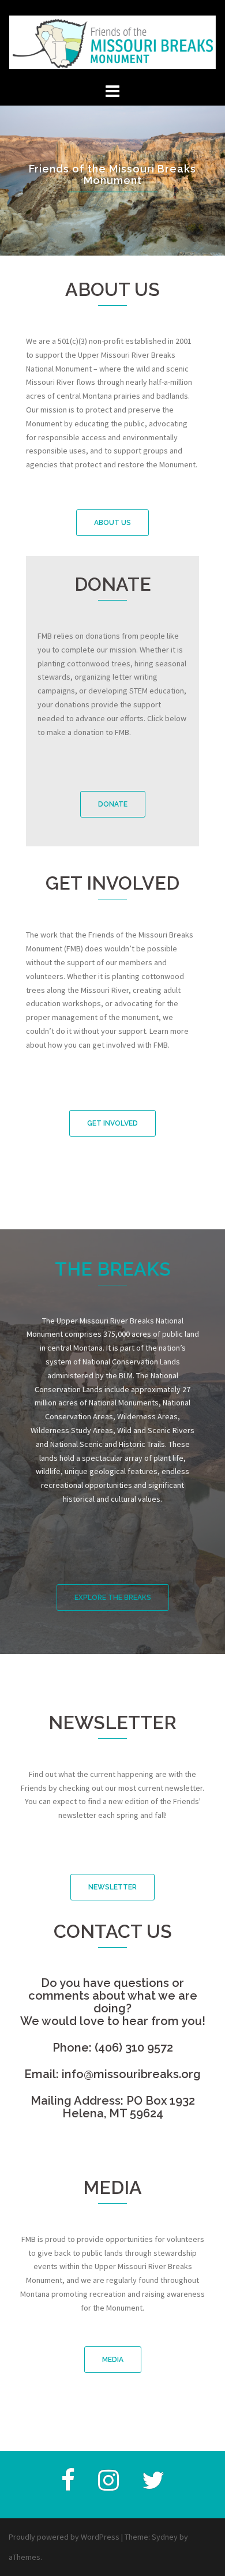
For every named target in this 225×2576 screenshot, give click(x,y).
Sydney (165, 2537)
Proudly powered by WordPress (64, 2537)
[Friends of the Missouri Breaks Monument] (112, 39)
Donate (113, 804)
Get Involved (112, 1123)
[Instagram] (108, 2486)
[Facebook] (68, 2486)
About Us (112, 523)
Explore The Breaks (113, 1598)
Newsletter (112, 1887)
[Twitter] (153, 2486)
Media (113, 2360)
